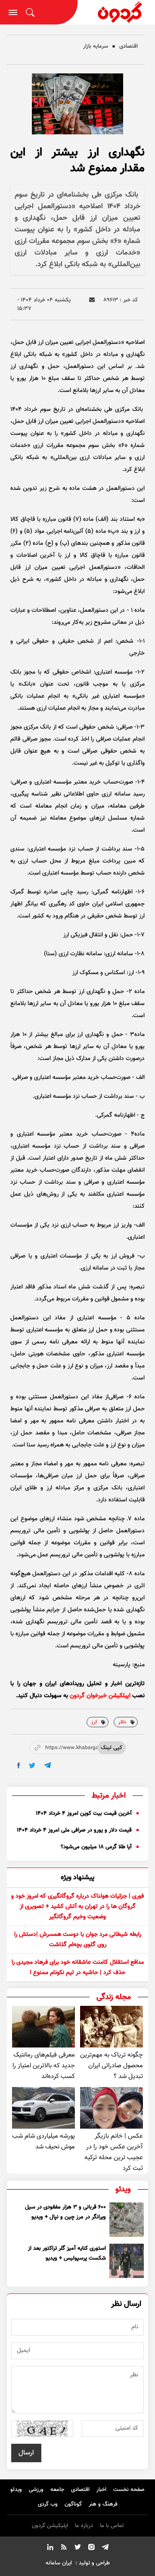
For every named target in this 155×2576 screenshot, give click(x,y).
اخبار (101, 2490)
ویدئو (16, 2490)
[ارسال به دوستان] (92, 300)
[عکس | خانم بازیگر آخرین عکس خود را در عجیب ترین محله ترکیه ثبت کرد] (112, 2108)
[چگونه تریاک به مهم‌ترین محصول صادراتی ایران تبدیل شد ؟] (112, 2027)
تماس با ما (112, 2526)
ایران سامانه (59, 2563)
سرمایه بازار (96, 46)
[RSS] (64, 2549)
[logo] (116, 12)
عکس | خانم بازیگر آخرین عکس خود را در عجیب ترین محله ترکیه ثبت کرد (114, 2152)
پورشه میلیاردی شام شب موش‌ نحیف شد (43, 2142)
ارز (94, 1722)
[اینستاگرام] (91, 2549)
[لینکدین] (50, 2549)
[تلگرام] (105, 2549)
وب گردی (48, 2504)
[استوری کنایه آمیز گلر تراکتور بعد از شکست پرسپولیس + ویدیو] (127, 2261)
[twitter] (32, 1766)
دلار (122, 1722)
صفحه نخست (129, 2490)
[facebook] (19, 1765)
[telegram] (48, 1765)
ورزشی (36, 2490)
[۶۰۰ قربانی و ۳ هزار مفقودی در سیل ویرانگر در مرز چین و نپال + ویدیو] (127, 2220)
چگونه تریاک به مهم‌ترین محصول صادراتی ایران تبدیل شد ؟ (112, 2066)
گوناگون (73, 2504)
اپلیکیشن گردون (50, 2526)
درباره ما (84, 2526)
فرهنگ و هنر (103, 2504)
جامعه (57, 2490)
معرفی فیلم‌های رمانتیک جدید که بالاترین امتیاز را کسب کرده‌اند (44, 2066)
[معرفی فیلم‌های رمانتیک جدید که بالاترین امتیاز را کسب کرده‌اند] (43, 2027)
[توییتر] (77, 2549)
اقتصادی (129, 46)
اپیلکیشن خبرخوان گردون (100, 1696)
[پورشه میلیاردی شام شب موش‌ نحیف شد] (43, 2108)
